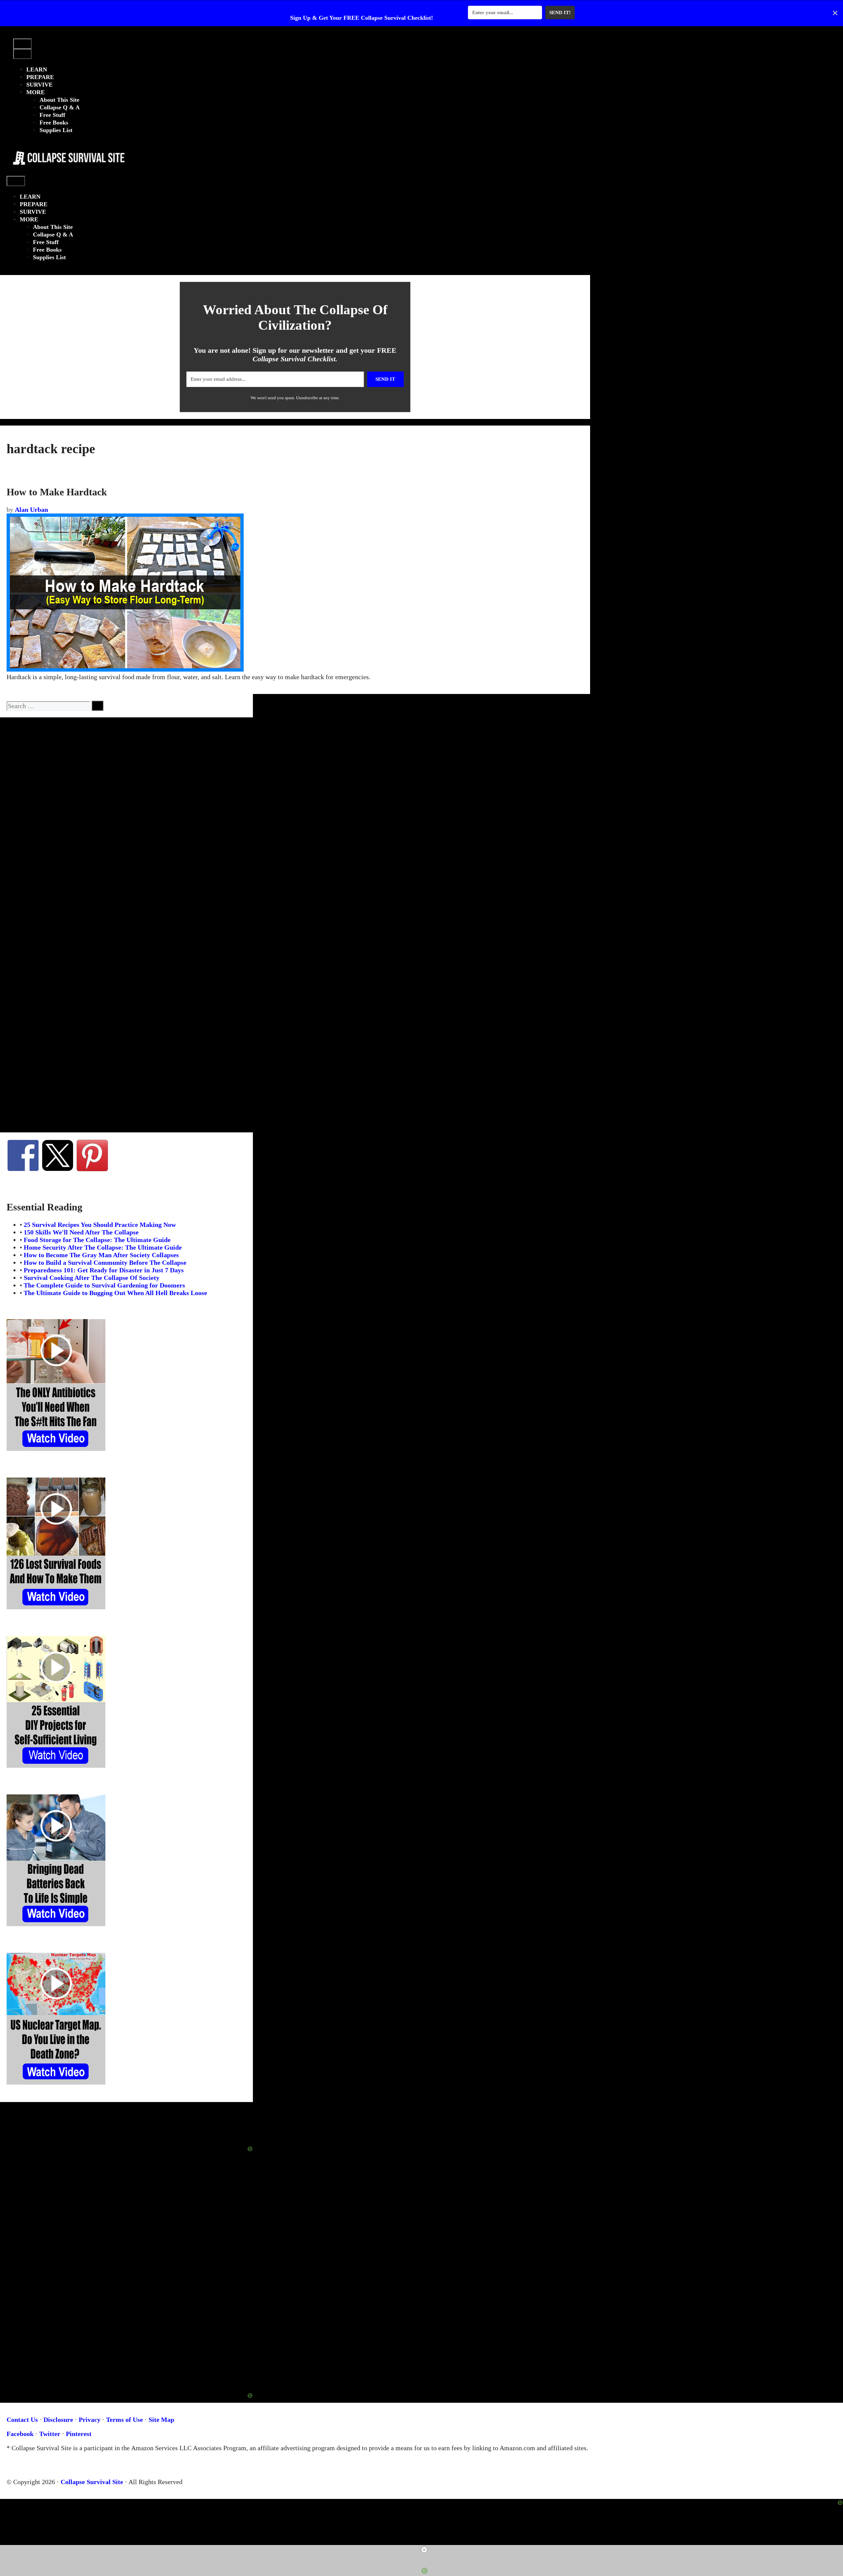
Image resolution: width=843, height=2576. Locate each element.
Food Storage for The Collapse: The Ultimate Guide (97, 1240)
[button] (19, 35)
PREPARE (40, 77)
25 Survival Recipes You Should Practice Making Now (100, 1225)
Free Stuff (52, 115)
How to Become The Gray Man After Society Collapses (101, 1255)
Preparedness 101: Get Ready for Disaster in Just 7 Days (104, 1270)
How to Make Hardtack (57, 492)
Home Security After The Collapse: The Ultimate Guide (103, 1247)
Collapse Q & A (60, 107)
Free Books (54, 123)
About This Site (59, 100)
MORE (36, 92)
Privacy (90, 2420)
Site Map (161, 2420)
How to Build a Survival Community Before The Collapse (105, 1262)
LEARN (37, 69)
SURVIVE (40, 85)
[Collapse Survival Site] (67, 172)
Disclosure (58, 2420)
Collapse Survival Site (92, 2482)
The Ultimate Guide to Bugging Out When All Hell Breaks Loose (115, 1293)
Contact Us (22, 2420)
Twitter (50, 2434)
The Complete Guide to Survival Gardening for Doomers (104, 1285)
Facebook (20, 2434)
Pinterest (79, 2434)
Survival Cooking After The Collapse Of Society (92, 1278)
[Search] (97, 706)
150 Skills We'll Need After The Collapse (81, 1232)
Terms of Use (124, 2420)
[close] (424, 2550)
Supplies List (56, 130)
